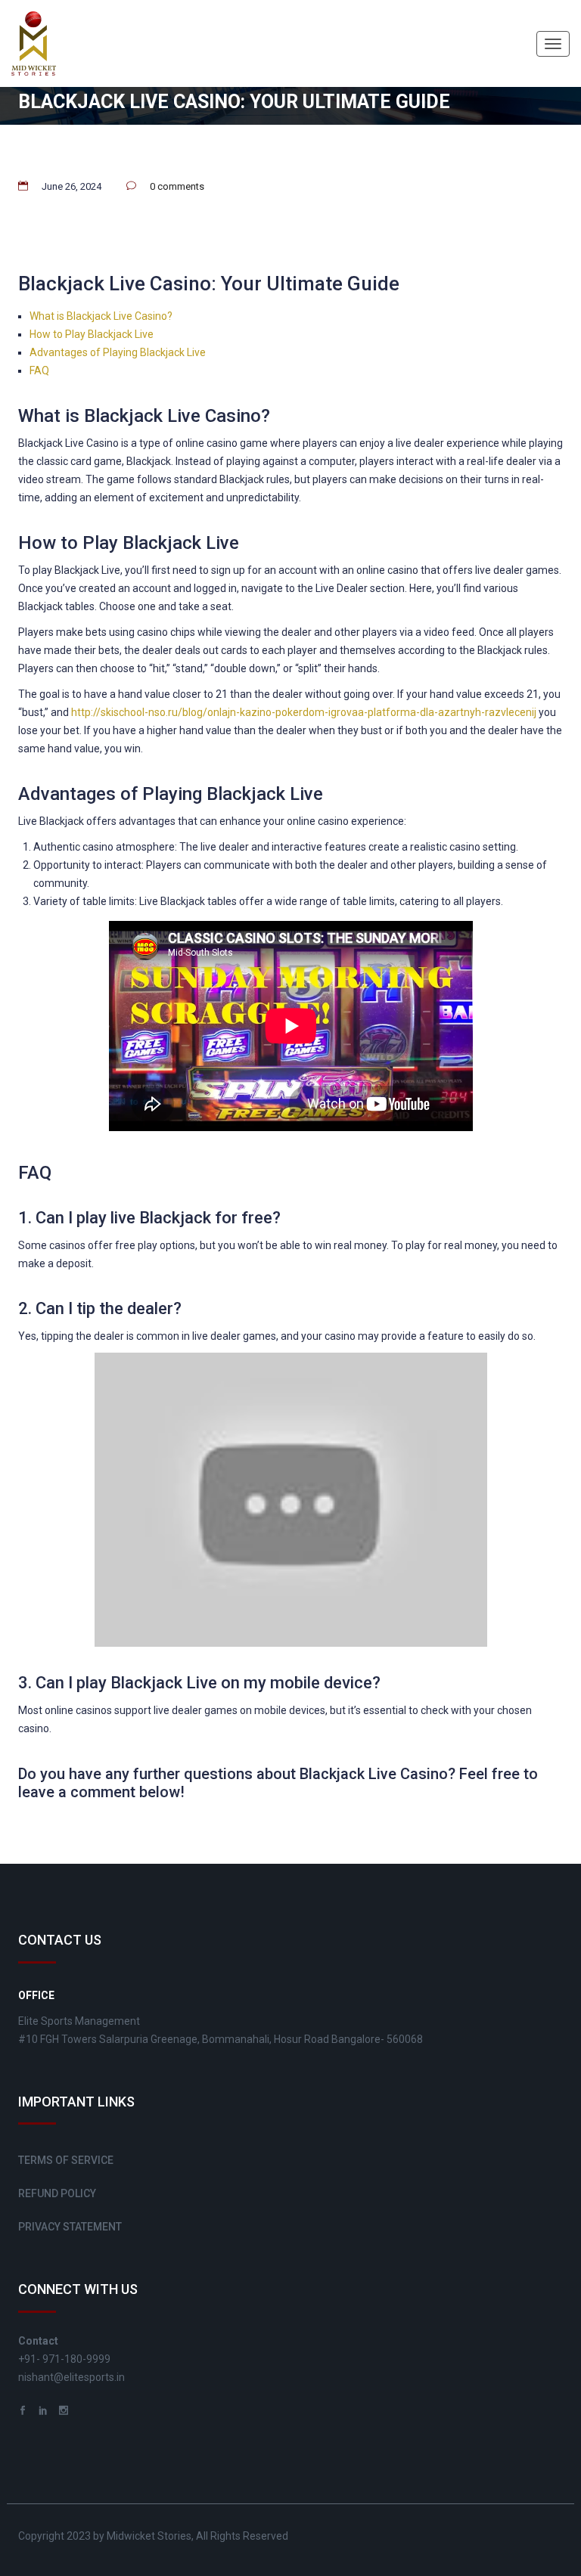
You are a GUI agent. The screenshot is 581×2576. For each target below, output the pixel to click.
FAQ (39, 370)
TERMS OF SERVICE (66, 2160)
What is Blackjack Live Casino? (101, 316)
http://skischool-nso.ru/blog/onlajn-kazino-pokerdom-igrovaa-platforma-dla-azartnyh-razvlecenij (304, 712)
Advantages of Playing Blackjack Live (118, 352)
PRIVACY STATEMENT (70, 2227)
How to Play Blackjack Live (92, 334)
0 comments (177, 186)
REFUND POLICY (57, 2193)
